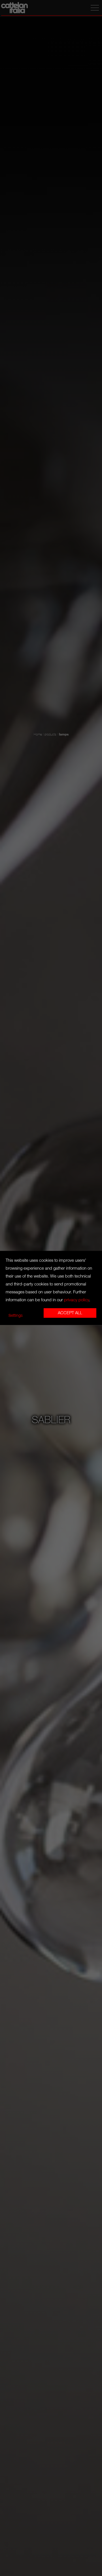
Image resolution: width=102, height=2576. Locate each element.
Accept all (70, 1313)
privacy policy (76, 1300)
